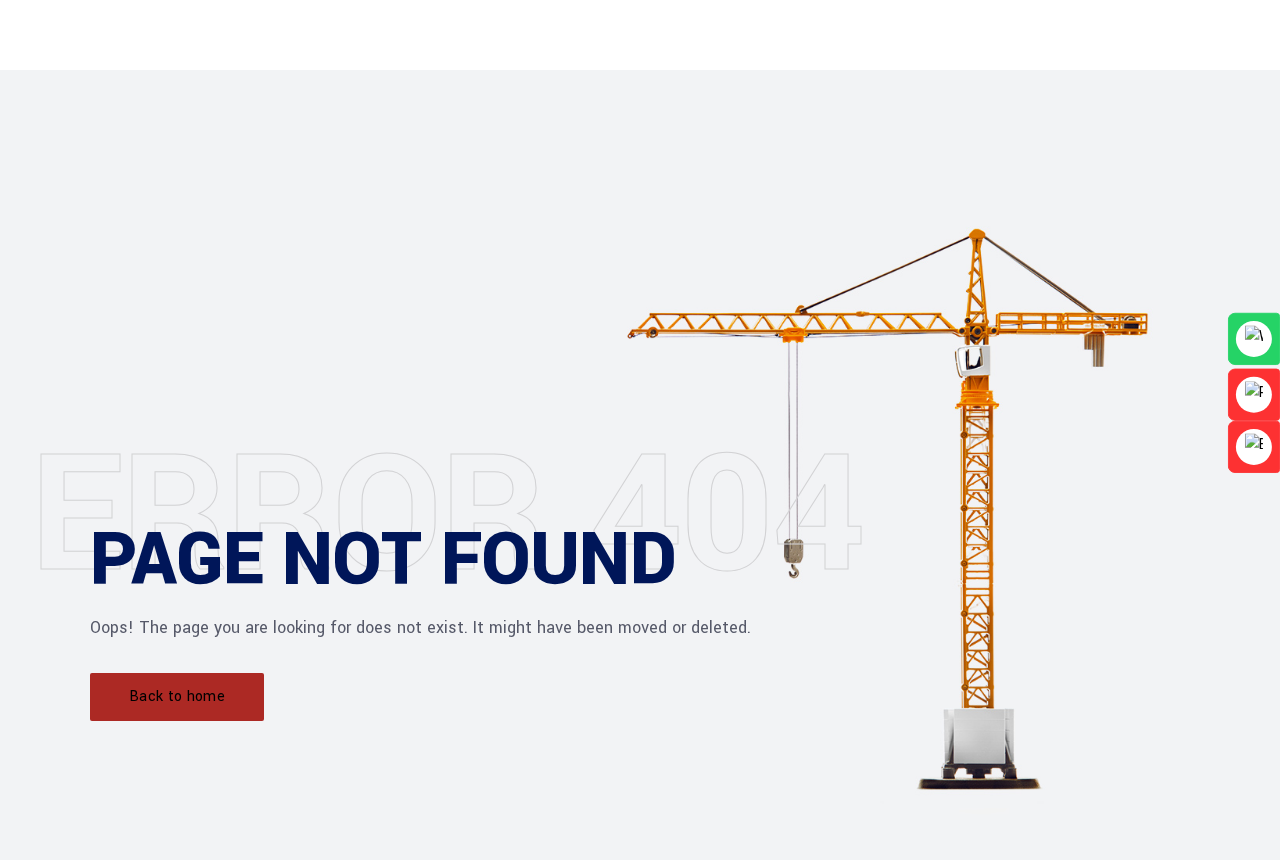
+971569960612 (571, 91)
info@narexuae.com (725, 91)
